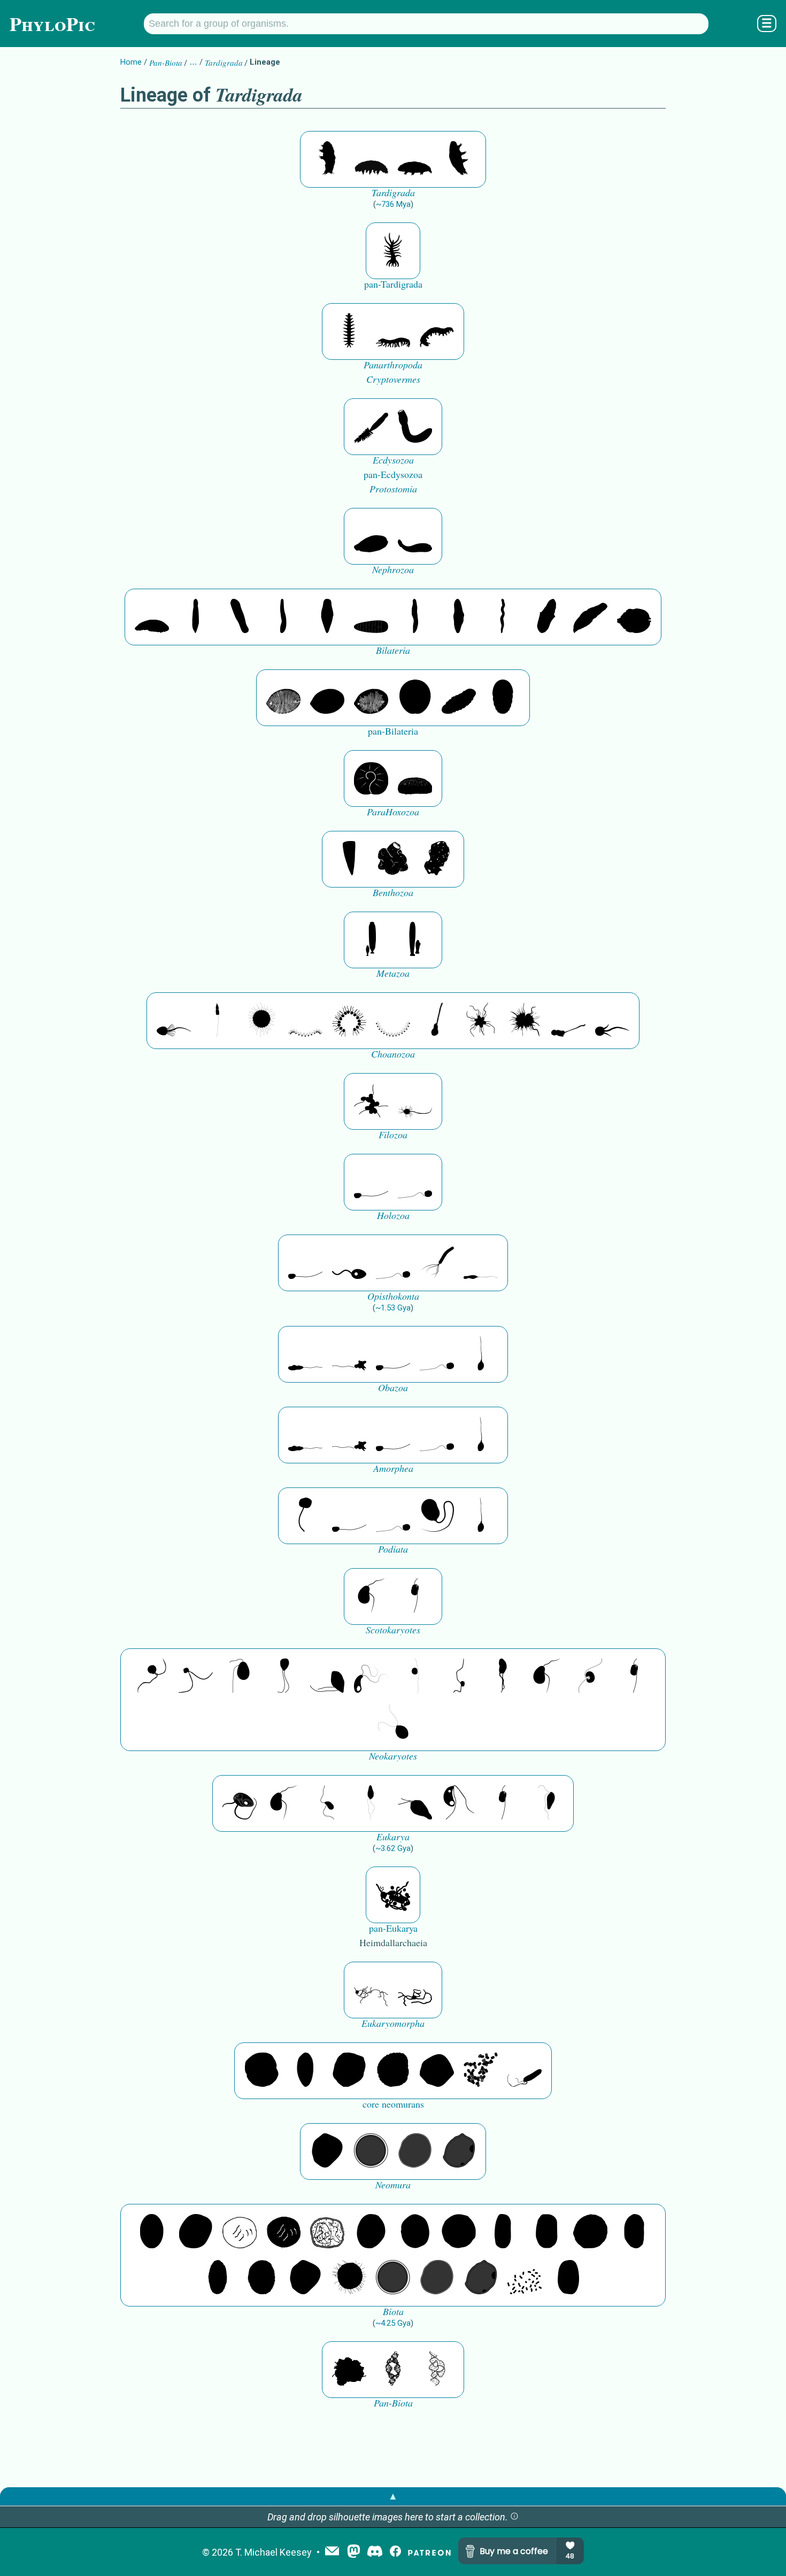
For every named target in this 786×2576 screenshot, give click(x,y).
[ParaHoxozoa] (415, 778)
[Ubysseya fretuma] (152, 1677)
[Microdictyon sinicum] (393, 331)
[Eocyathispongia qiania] (393, 859)
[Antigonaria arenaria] (283, 617)
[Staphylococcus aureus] (459, 2232)
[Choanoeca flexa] (305, 1021)
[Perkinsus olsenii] (371, 1677)
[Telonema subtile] (283, 1677)
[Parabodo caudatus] (546, 1803)
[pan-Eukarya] (393, 1895)
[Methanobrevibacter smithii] (305, 2071)
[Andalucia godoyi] (327, 1803)
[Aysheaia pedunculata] (349, 331)
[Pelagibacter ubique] (634, 2232)
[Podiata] (437, 1516)
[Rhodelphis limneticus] (327, 1677)
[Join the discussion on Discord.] (375, 2552)
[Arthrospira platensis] (503, 2232)
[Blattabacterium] (152, 2232)
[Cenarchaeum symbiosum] (481, 2071)
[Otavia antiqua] (437, 859)
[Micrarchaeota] (371, 2151)
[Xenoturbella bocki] (459, 617)
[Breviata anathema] (305, 1354)
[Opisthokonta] (437, 1263)
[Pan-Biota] (349, 2370)
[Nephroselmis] (590, 1677)
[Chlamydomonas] (393, 1723)
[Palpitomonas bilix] (196, 1677)
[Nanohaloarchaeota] (415, 2151)
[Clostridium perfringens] (546, 2232)
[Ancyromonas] (415, 1596)
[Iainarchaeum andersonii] (459, 2151)
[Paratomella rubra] (503, 617)
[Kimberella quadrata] (371, 536)
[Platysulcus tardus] (240, 1677)
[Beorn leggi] (327, 159)
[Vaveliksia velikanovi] (371, 940)
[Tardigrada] (371, 159)
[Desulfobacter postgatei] (525, 2278)
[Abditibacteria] (371, 2232)
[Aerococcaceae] (196, 2232)
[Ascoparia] (196, 617)
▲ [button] (393, 2496)
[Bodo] (371, 1803)
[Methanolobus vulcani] (437, 2071)
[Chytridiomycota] (349, 1263)
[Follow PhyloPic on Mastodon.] (354, 2552)
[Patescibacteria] (218, 2278)
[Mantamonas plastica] (305, 1516)
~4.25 (393, 2323)
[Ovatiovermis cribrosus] (393, 251)
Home (131, 62)
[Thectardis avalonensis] (349, 859)
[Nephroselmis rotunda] (415, 1677)
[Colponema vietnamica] (503, 1677)
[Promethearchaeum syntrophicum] (371, 1990)
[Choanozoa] (481, 1021)
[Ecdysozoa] (371, 427)
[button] (514, 2517)
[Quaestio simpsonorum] (371, 778)
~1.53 (393, 1308)
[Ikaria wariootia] (152, 617)
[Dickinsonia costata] (415, 698)
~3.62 (393, 1848)
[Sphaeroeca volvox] (218, 1021)
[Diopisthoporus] (240, 617)
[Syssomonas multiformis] (371, 1182)
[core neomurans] (525, 2071)
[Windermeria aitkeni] (459, 698)
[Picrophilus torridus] (393, 2071)
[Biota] (240, 2232)
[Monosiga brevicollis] (174, 1021)
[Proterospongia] (525, 1021)
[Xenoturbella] (590, 617)
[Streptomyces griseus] (415, 2232)
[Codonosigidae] (568, 1021)
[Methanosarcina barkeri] (349, 2071)
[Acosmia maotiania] (415, 427)
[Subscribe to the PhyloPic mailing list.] (332, 2552)
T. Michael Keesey (273, 2552)
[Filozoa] (415, 1101)
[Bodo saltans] (240, 1803)
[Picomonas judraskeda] (459, 1677)
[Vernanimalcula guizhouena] (634, 617)
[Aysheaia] (437, 331)
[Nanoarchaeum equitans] (327, 2151)
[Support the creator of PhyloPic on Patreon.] (429, 2552)
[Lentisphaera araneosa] (590, 2232)
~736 (393, 204)
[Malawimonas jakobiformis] (371, 1596)
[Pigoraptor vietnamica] (371, 1101)
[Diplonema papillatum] (415, 1803)
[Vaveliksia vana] (415, 940)
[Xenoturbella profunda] (415, 617)
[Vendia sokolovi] (503, 698)
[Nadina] (327, 617)
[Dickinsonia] (283, 698)
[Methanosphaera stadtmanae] (261, 2071)
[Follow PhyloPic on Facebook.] (395, 2552)
